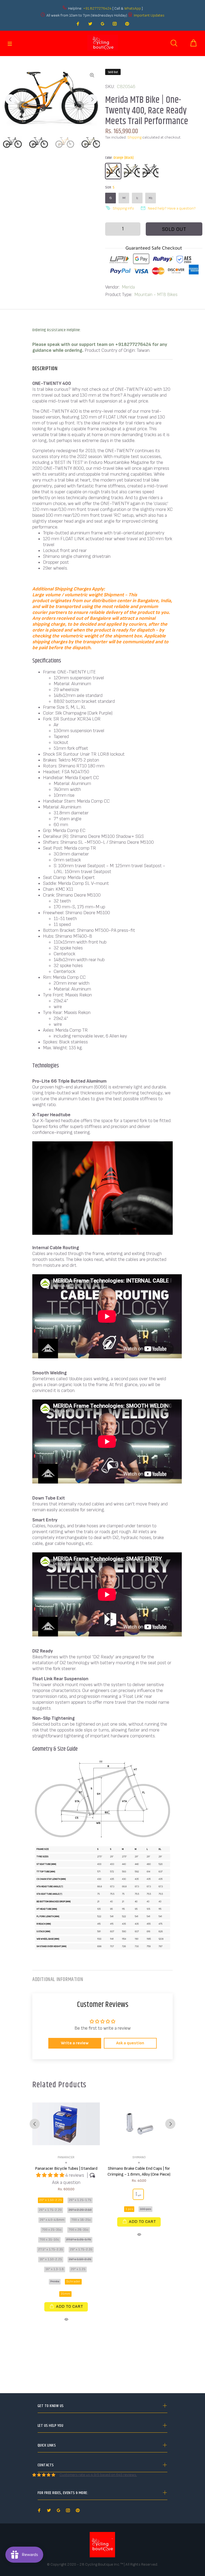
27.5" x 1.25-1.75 (79, 2240)
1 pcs (129, 2209)
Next (92, 99)
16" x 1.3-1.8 (55, 2269)
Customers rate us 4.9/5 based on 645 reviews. (98, 2475)
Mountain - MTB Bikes (156, 295)
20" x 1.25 (78, 2269)
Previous (10, 99)
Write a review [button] (75, 2043)
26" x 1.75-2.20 (50, 2210)
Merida (128, 287)
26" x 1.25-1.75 (80, 2200)
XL (151, 198)
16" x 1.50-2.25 (51, 2259)
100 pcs (145, 2209)
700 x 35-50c (49, 2240)
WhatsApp (133, 8)
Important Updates (149, 15)
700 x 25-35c (52, 2230)
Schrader (73, 2281)
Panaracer (66, 2157)
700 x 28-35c (79, 2230)
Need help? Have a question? (172, 208)
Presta (55, 2281)
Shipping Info (123, 208)
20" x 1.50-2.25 (51, 2200)
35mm (65, 2294)
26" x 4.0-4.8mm (52, 2220)
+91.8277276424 (97, 8)
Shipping (134, 137)
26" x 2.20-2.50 (80, 2210)
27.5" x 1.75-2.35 (51, 2249)
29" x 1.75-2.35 (81, 2249)
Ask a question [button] (130, 2043)
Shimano (139, 2157)
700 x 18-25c (81, 2220)
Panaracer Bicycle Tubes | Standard (66, 2169)
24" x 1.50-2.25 (80, 2259)
